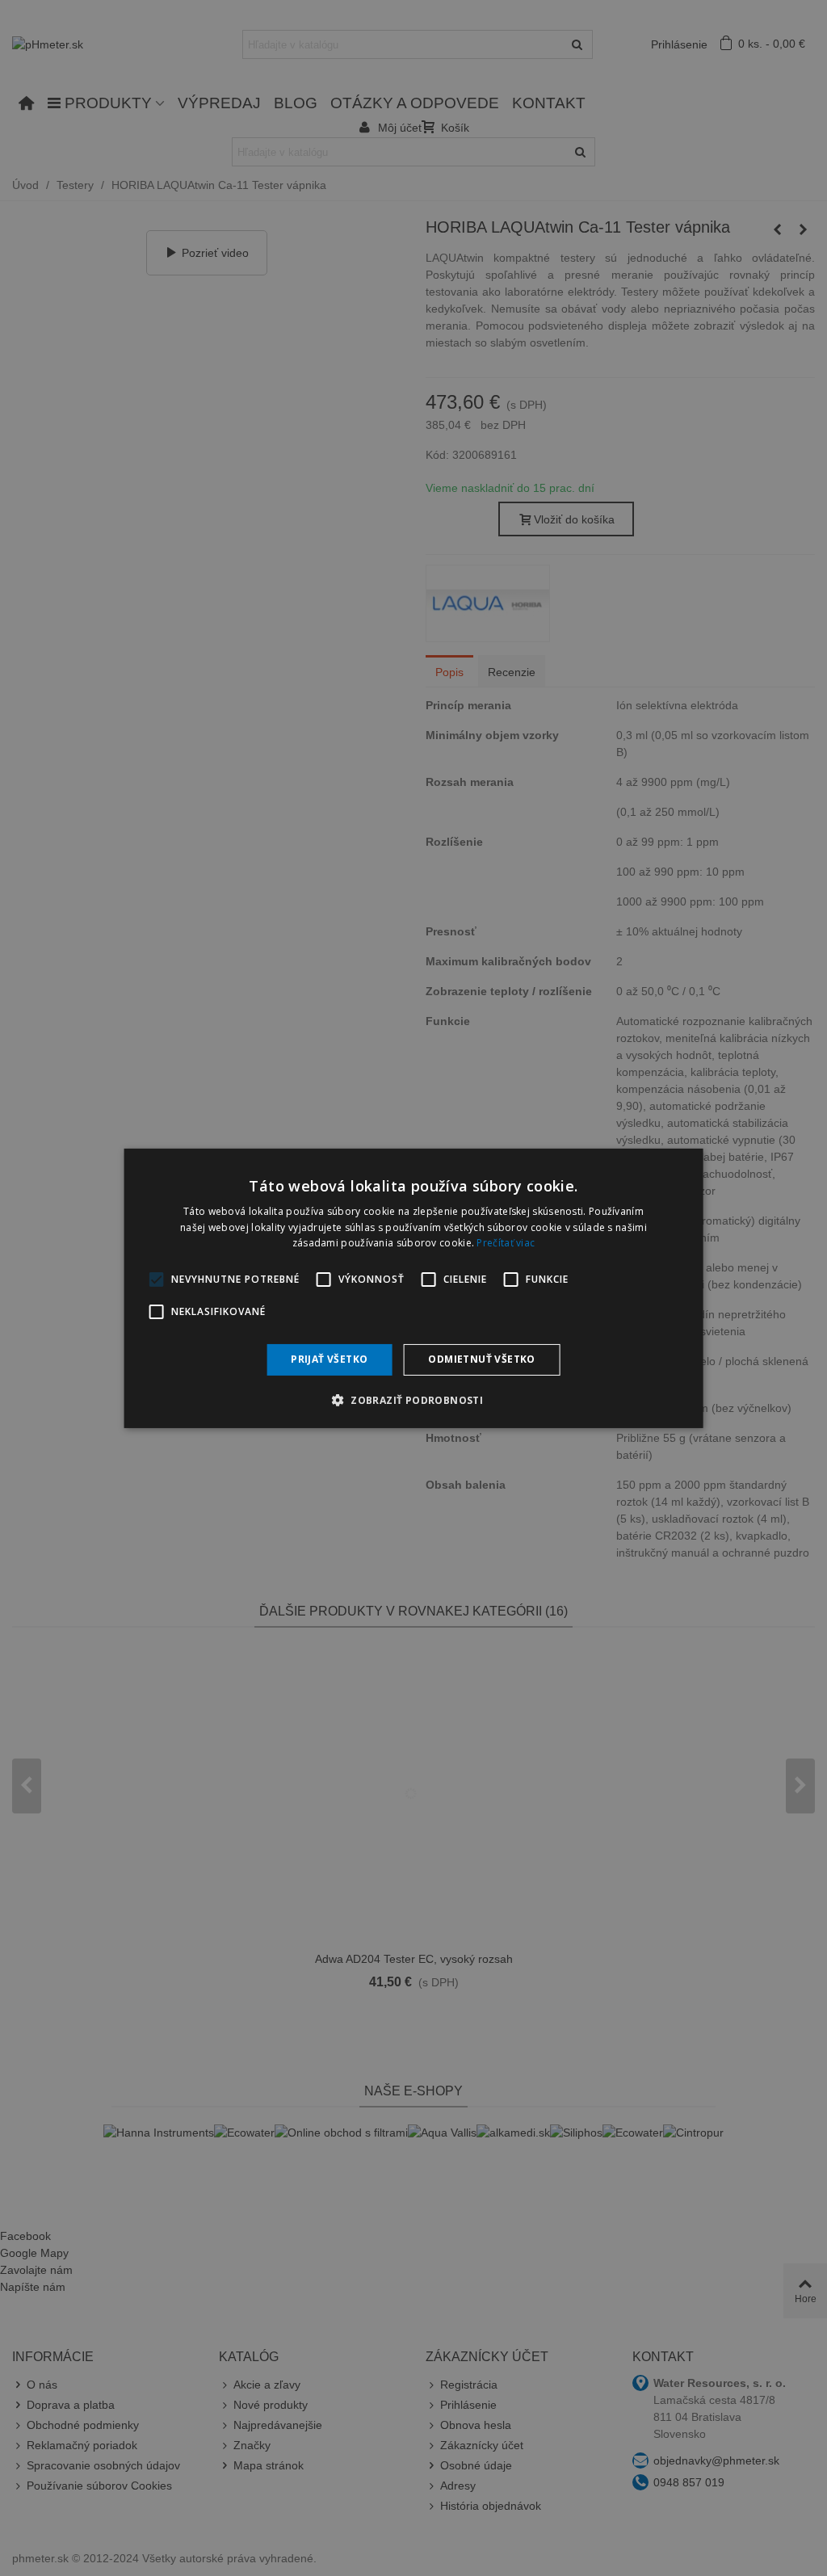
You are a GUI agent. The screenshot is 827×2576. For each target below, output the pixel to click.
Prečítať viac (506, 1243)
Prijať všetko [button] (329, 1359)
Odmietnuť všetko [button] (481, 1359)
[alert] (413, 1288)
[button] (413, 1400)
